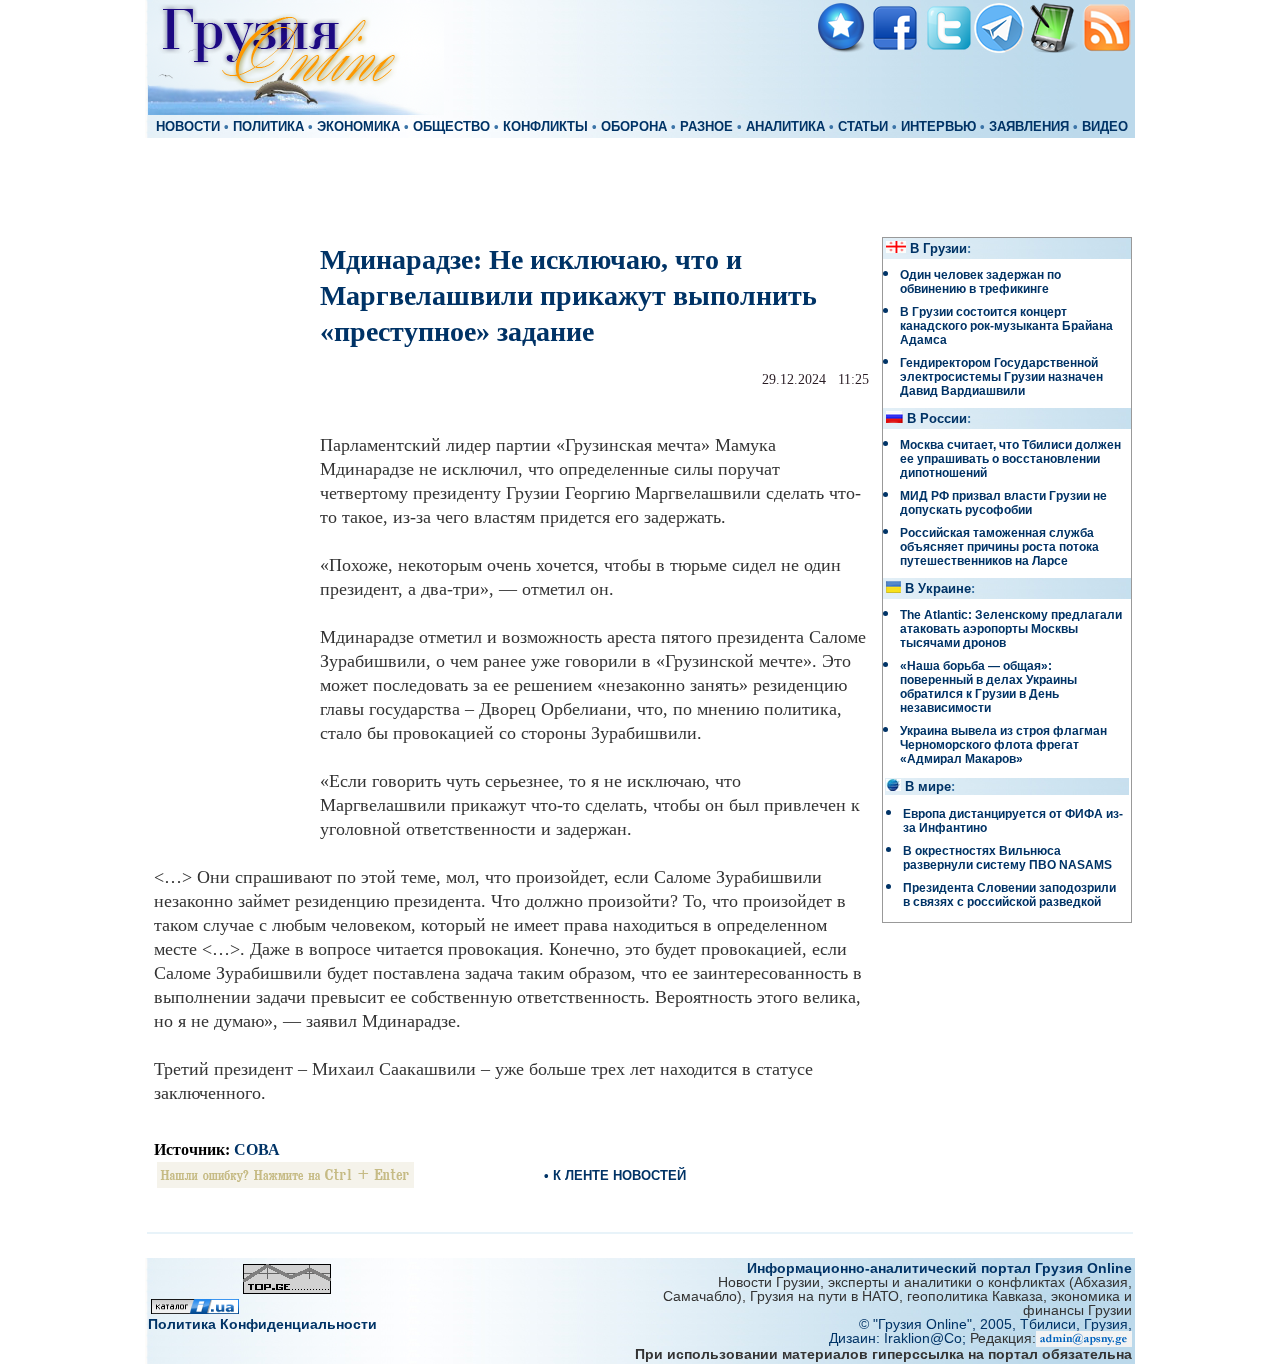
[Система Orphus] (285, 1182)
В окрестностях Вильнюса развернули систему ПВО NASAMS (1007, 858)
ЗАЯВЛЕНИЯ (1029, 127)
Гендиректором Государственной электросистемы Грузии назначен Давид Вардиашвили (1001, 377)
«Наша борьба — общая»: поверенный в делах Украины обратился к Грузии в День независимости (988, 687)
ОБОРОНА (634, 127)
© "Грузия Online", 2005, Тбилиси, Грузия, (995, 1324)
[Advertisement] (640, 186)
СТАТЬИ (863, 127)
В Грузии (938, 249)
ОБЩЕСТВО (451, 127)
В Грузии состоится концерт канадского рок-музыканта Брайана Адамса (1006, 326)
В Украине (938, 589)
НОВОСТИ (188, 127)
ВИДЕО (1105, 127)
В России (937, 419)
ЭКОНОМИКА (358, 127)
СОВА (257, 1149)
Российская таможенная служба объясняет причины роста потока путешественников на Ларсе (999, 547)
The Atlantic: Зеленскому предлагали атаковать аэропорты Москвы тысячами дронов (1011, 629)
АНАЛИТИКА (785, 127)
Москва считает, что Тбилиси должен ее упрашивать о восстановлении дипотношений (1010, 459)
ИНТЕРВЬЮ (938, 127)
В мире (928, 787)
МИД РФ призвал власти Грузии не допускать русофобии (1003, 503)
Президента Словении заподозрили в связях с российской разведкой (1009, 895)
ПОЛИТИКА (268, 127)
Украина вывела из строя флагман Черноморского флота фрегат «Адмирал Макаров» (1003, 745)
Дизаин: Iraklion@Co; (899, 1338)
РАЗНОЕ (706, 127)
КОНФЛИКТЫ (545, 127)
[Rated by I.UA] (195, 1308)
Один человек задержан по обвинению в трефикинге (980, 282)
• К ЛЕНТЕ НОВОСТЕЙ (615, 1175)
